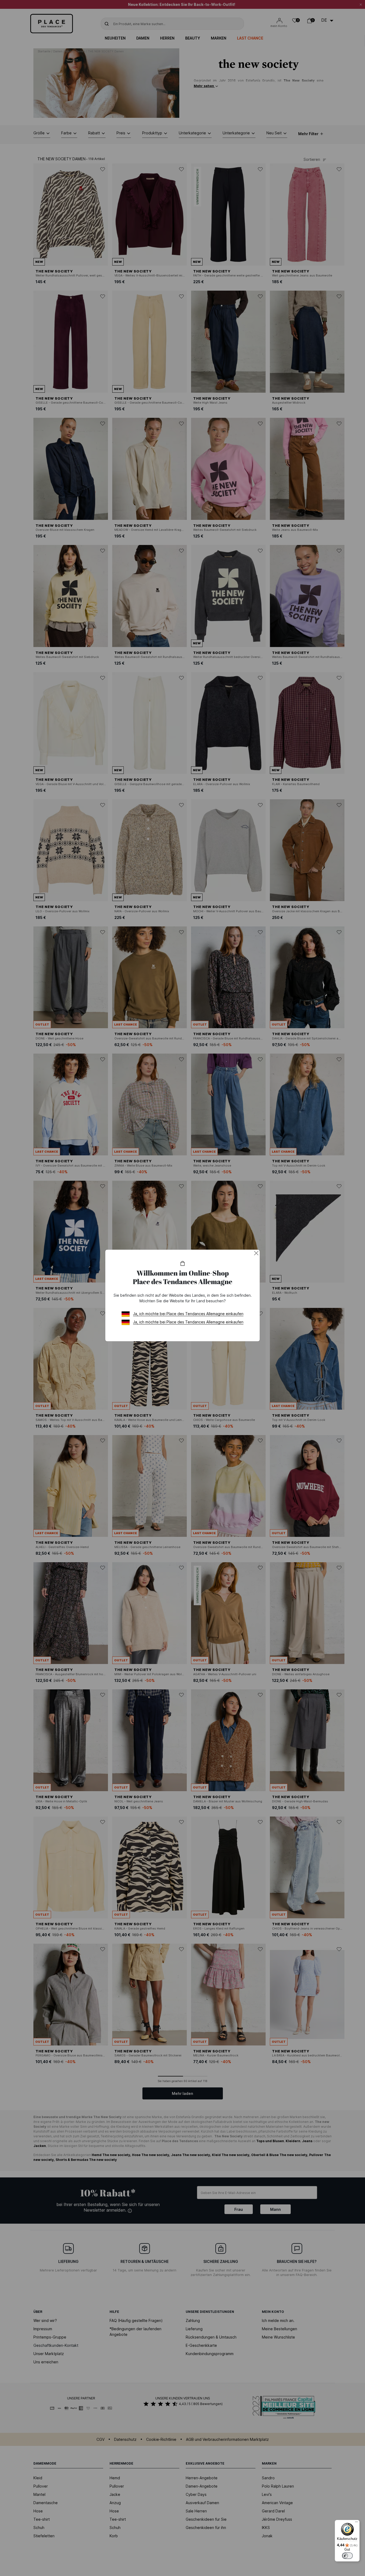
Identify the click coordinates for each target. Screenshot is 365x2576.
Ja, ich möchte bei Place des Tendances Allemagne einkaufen (188, 1314)
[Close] (256, 1253)
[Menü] (356, 2523)
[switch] (347, 2556)
